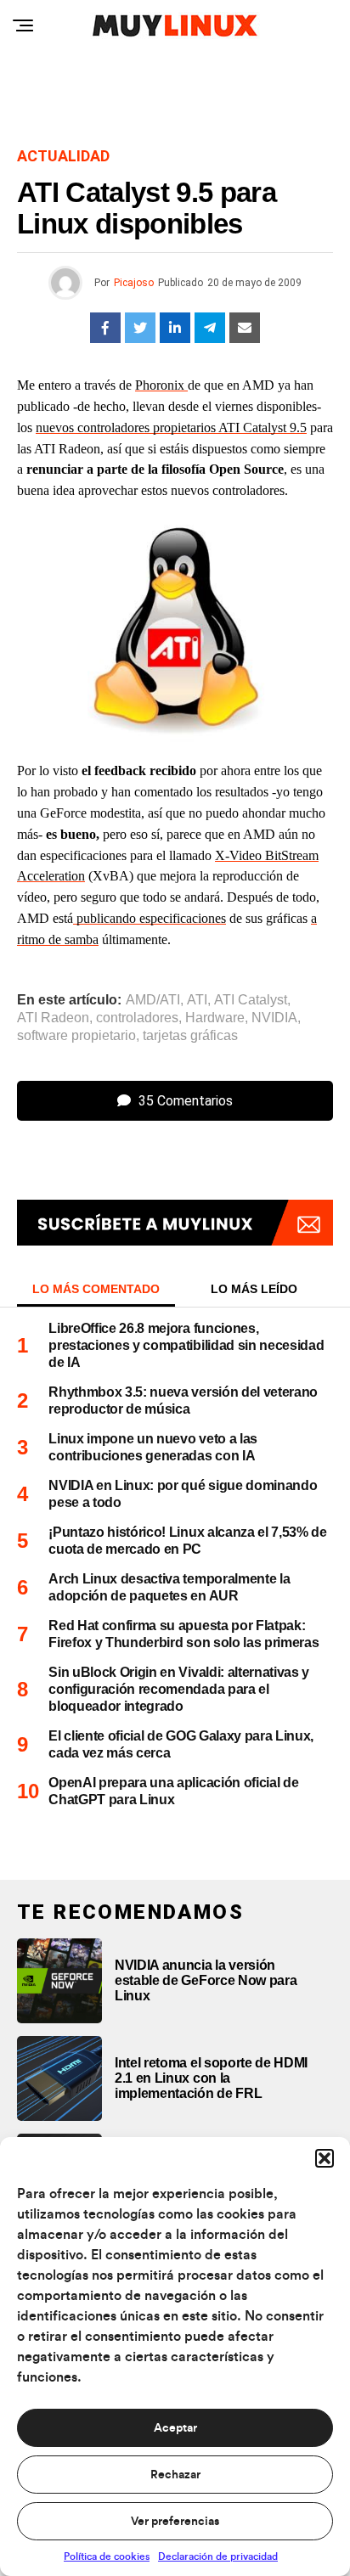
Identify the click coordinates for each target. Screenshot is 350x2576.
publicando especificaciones (150, 918)
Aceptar (175, 2428)
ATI (197, 1000)
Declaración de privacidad (218, 2556)
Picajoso (134, 283)
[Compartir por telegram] (210, 328)
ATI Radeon (53, 1018)
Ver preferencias (175, 2522)
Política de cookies (107, 2556)
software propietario (76, 1036)
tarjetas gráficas (190, 1036)
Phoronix (161, 385)
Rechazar (175, 2475)
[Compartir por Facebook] (105, 328)
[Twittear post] (140, 328)
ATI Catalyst (251, 1000)
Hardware (215, 1018)
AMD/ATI (153, 1000)
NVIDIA (274, 1018)
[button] (325, 2158)
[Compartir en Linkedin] (175, 328)
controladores (137, 1018)
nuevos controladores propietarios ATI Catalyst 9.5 (171, 427)
